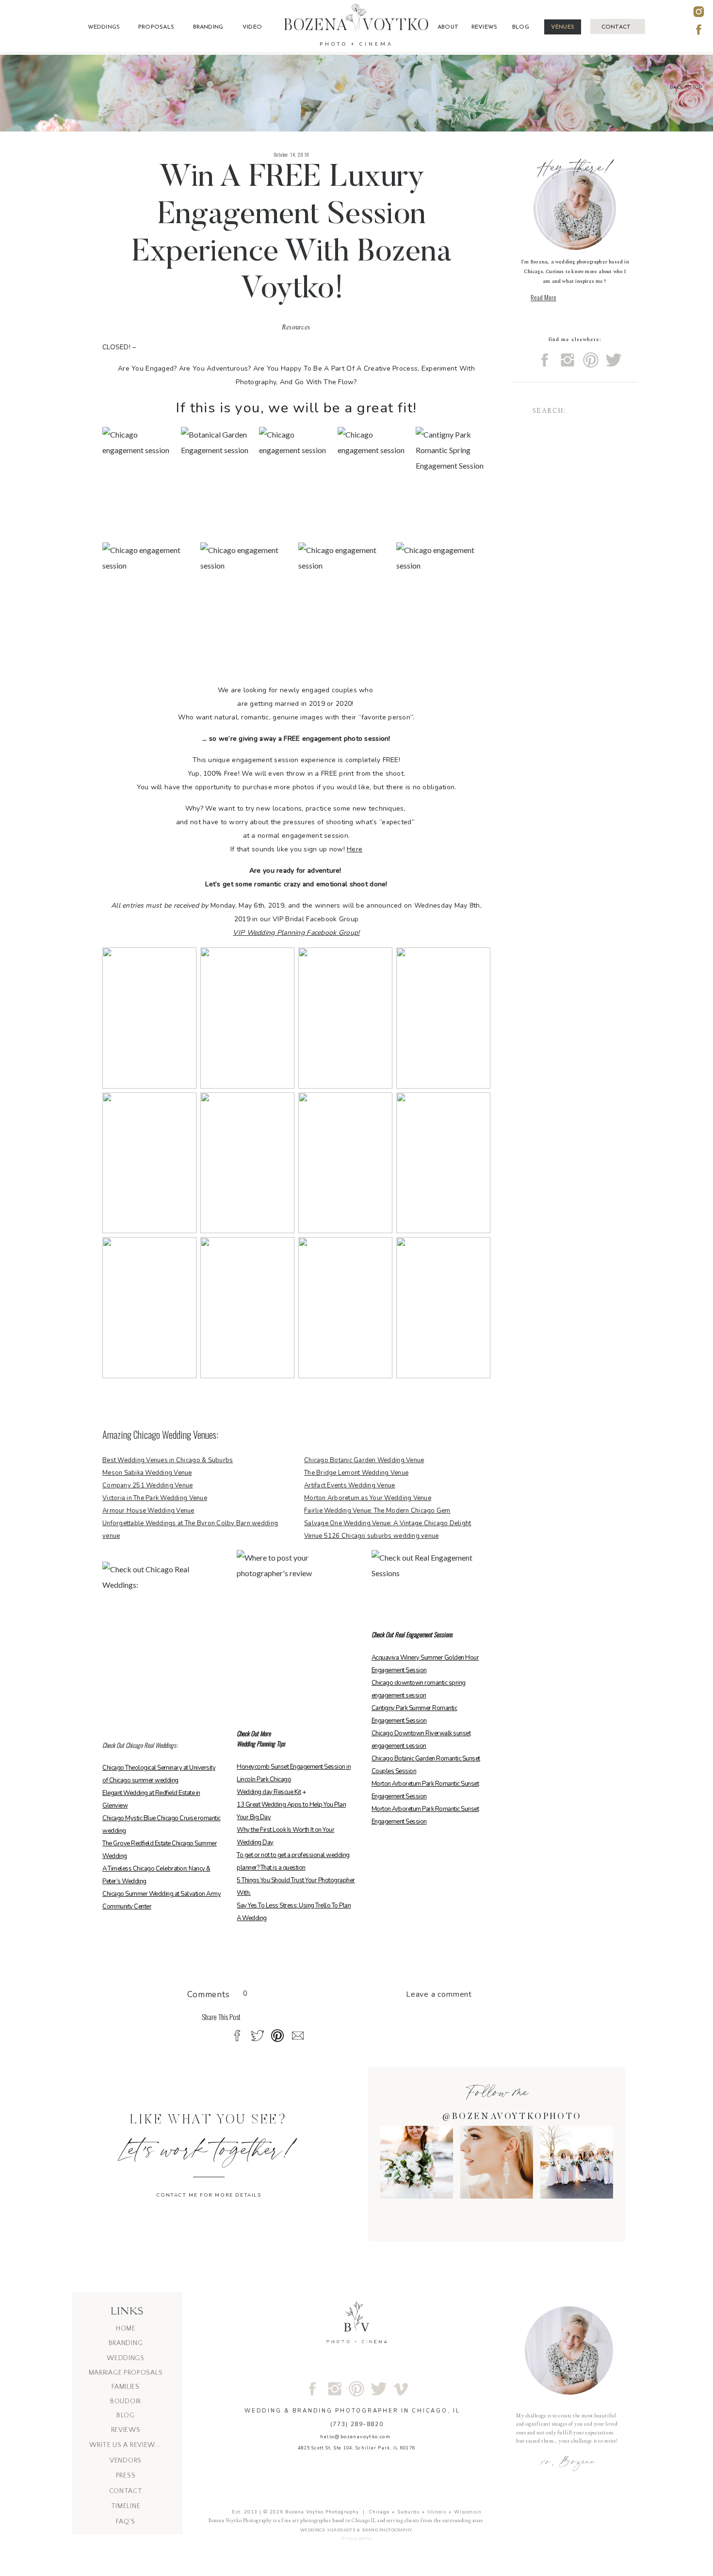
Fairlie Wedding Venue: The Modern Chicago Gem (377, 1511)
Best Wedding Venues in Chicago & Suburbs (168, 1460)
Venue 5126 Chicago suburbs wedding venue (371, 1536)
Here (355, 849)
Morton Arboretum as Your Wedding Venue (368, 1498)
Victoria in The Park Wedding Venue (155, 1498)
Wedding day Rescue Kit (269, 1792)
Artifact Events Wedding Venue (350, 1485)
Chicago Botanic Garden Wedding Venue (364, 1460)
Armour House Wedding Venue (148, 1511)
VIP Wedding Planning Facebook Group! (296, 933)
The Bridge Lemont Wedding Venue (356, 1473)
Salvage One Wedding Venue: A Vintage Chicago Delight (388, 1523)
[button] (686, 78)
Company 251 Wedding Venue (148, 1485)
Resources (296, 327)
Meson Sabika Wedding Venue (147, 1473)
